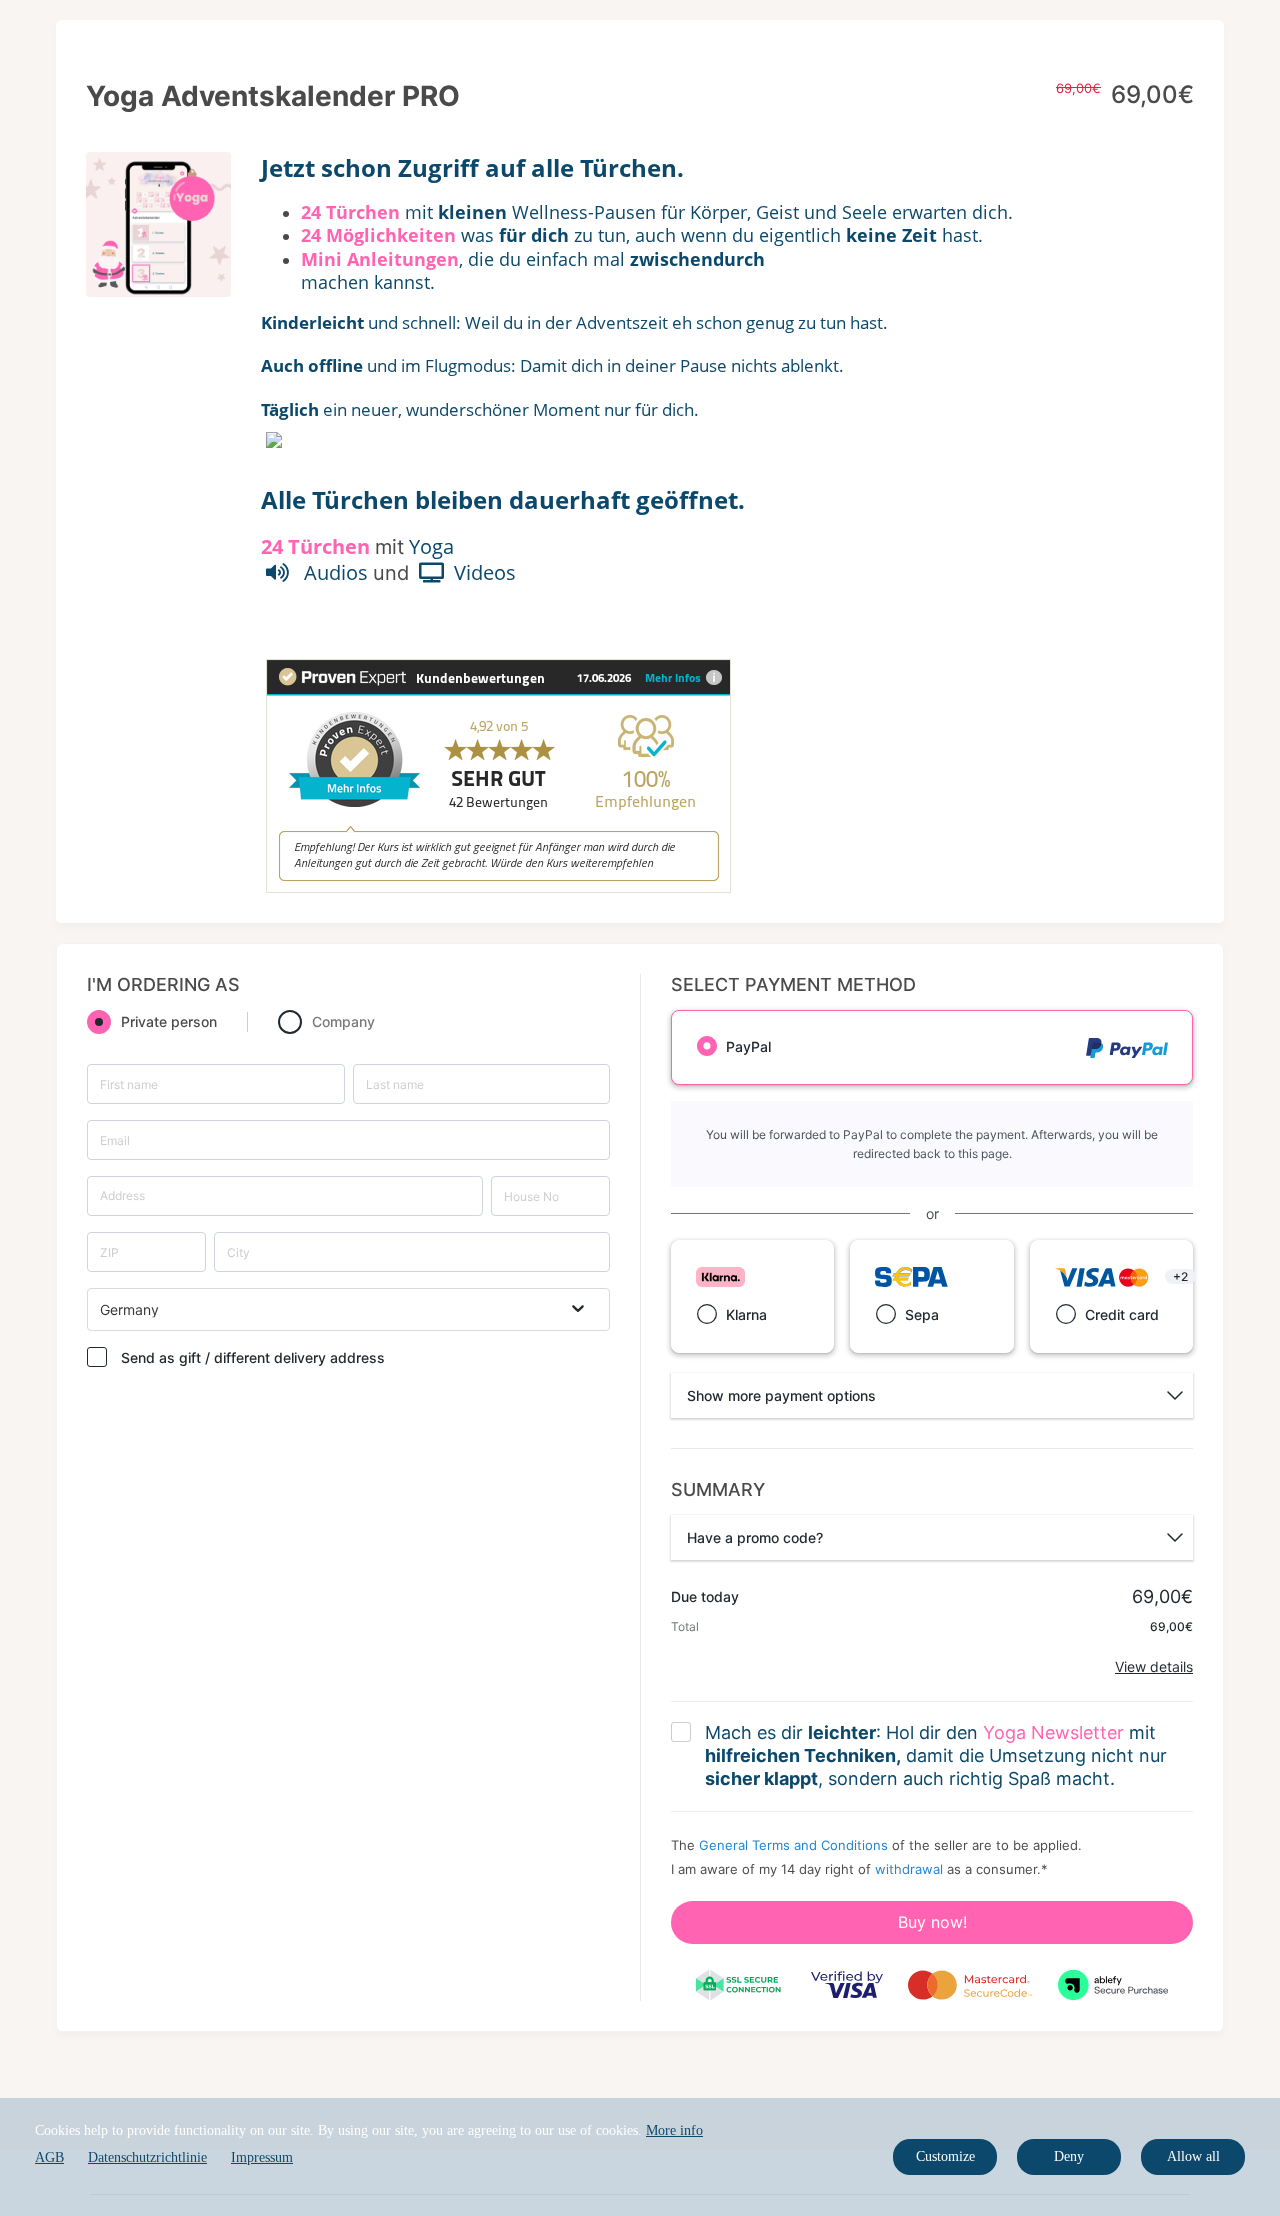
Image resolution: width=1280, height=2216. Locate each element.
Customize (945, 2156)
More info (674, 2130)
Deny (1069, 2156)
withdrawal (909, 1869)
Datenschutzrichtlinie (147, 2157)
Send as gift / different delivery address (253, 1357)
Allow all (1193, 2156)
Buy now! (932, 1922)
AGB (49, 2157)
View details (1154, 1666)
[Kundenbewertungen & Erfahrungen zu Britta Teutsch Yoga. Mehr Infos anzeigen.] (498, 883)
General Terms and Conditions (793, 1845)
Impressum (262, 2157)
